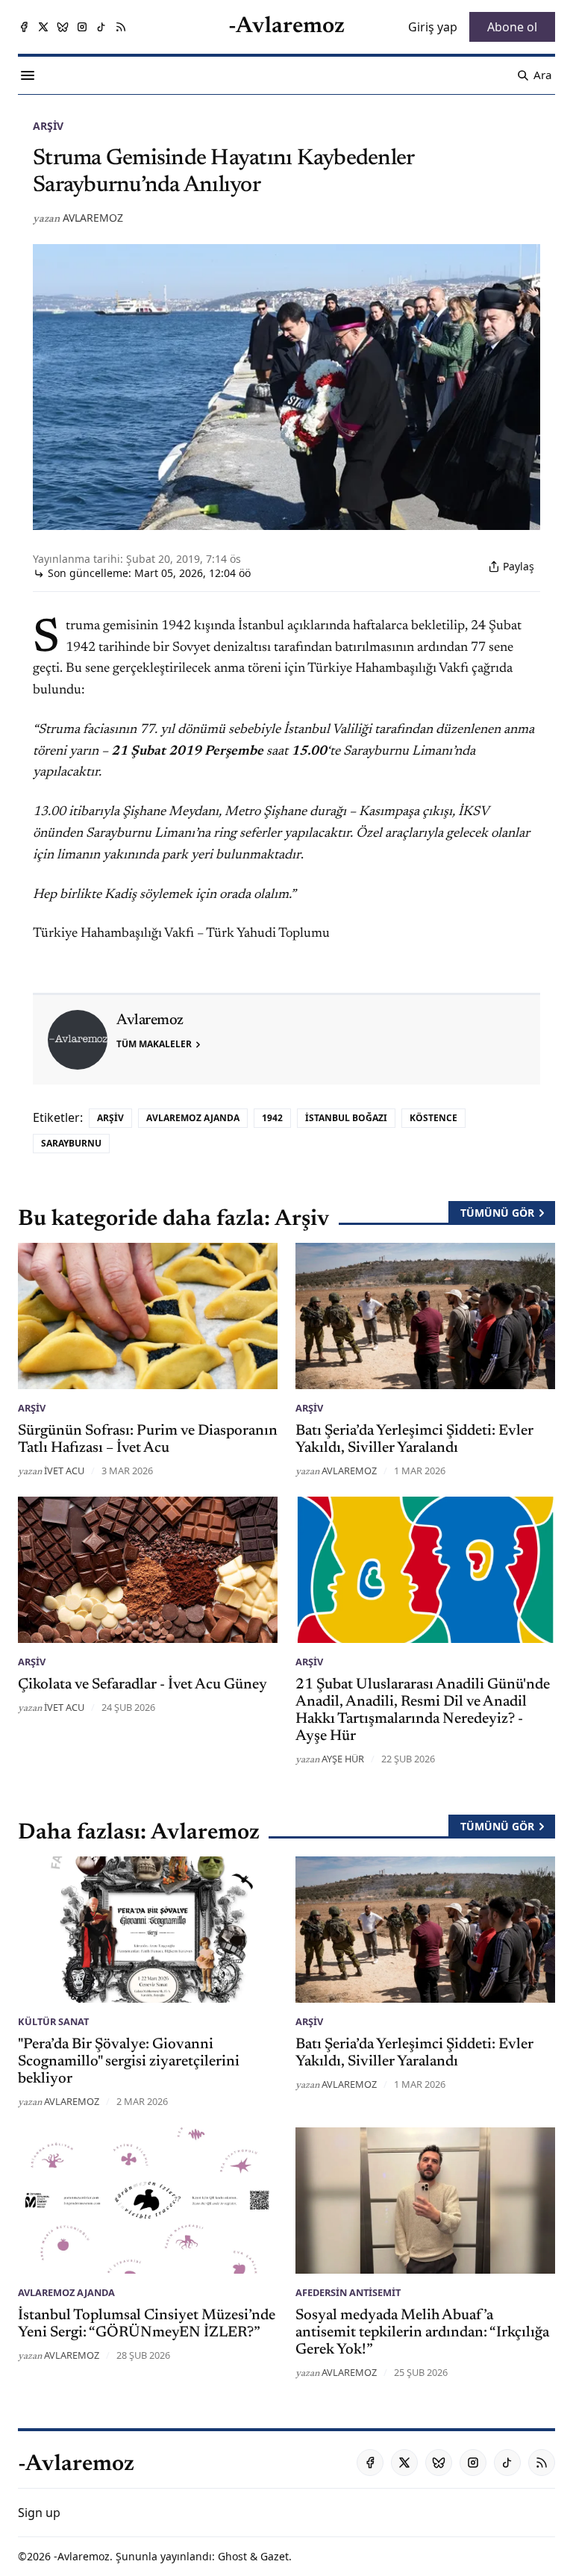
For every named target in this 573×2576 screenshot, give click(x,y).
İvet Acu (64, 1471)
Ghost (232, 2556)
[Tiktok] (101, 27)
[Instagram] (82, 27)
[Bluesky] (63, 27)
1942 (272, 1118)
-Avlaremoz (82, 2556)
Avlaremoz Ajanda (193, 1118)
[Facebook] (24, 27)
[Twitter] (43, 27)
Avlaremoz (93, 218)
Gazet (275, 2556)
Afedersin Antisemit (348, 2292)
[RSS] (121, 27)
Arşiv (48, 126)
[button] (39, 2513)
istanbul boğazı (346, 1118)
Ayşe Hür (343, 1759)
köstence (433, 1118)
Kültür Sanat (53, 2021)
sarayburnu (71, 1143)
